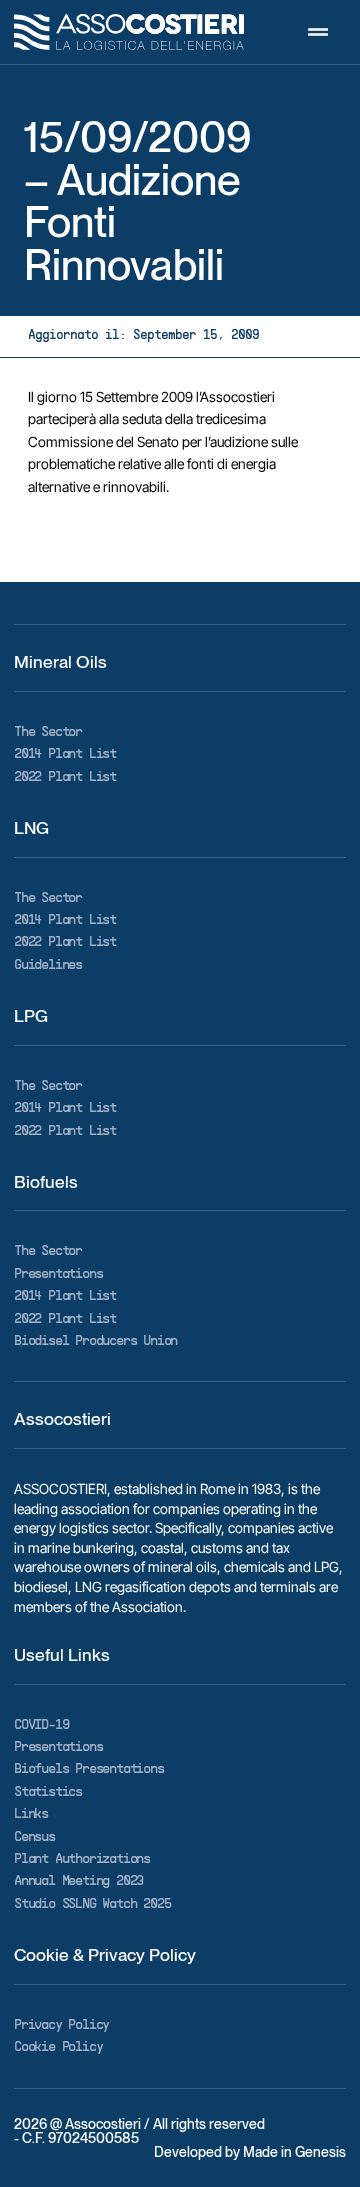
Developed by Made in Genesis (250, 2152)
